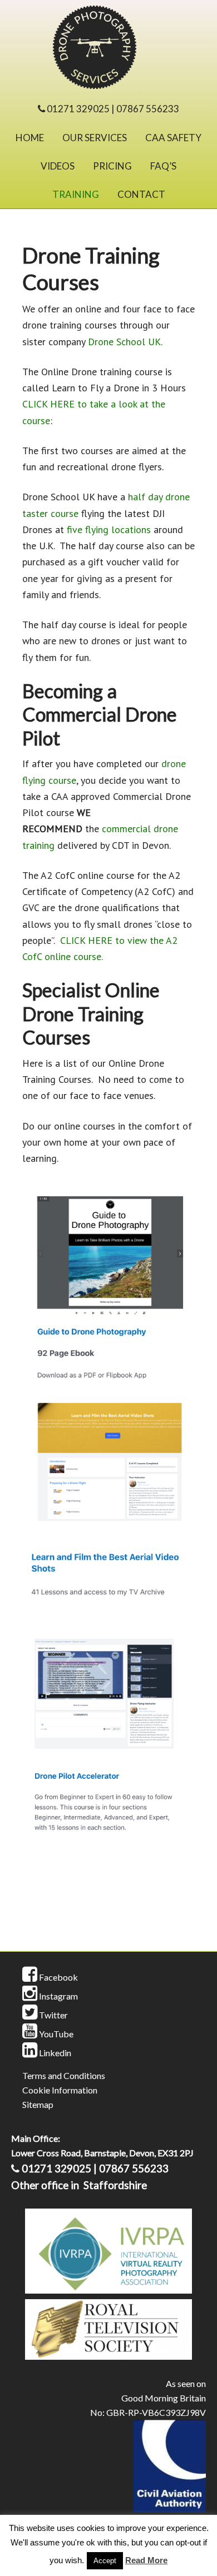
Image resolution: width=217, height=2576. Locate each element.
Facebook (58, 1977)
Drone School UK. (125, 342)
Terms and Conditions (64, 2075)
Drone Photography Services (108, 50)
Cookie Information (60, 2090)
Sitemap (38, 2104)
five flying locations (109, 529)
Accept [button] (105, 2561)
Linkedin (54, 2053)
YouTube (55, 2034)
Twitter (53, 2015)
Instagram (58, 1996)
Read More (146, 2560)
